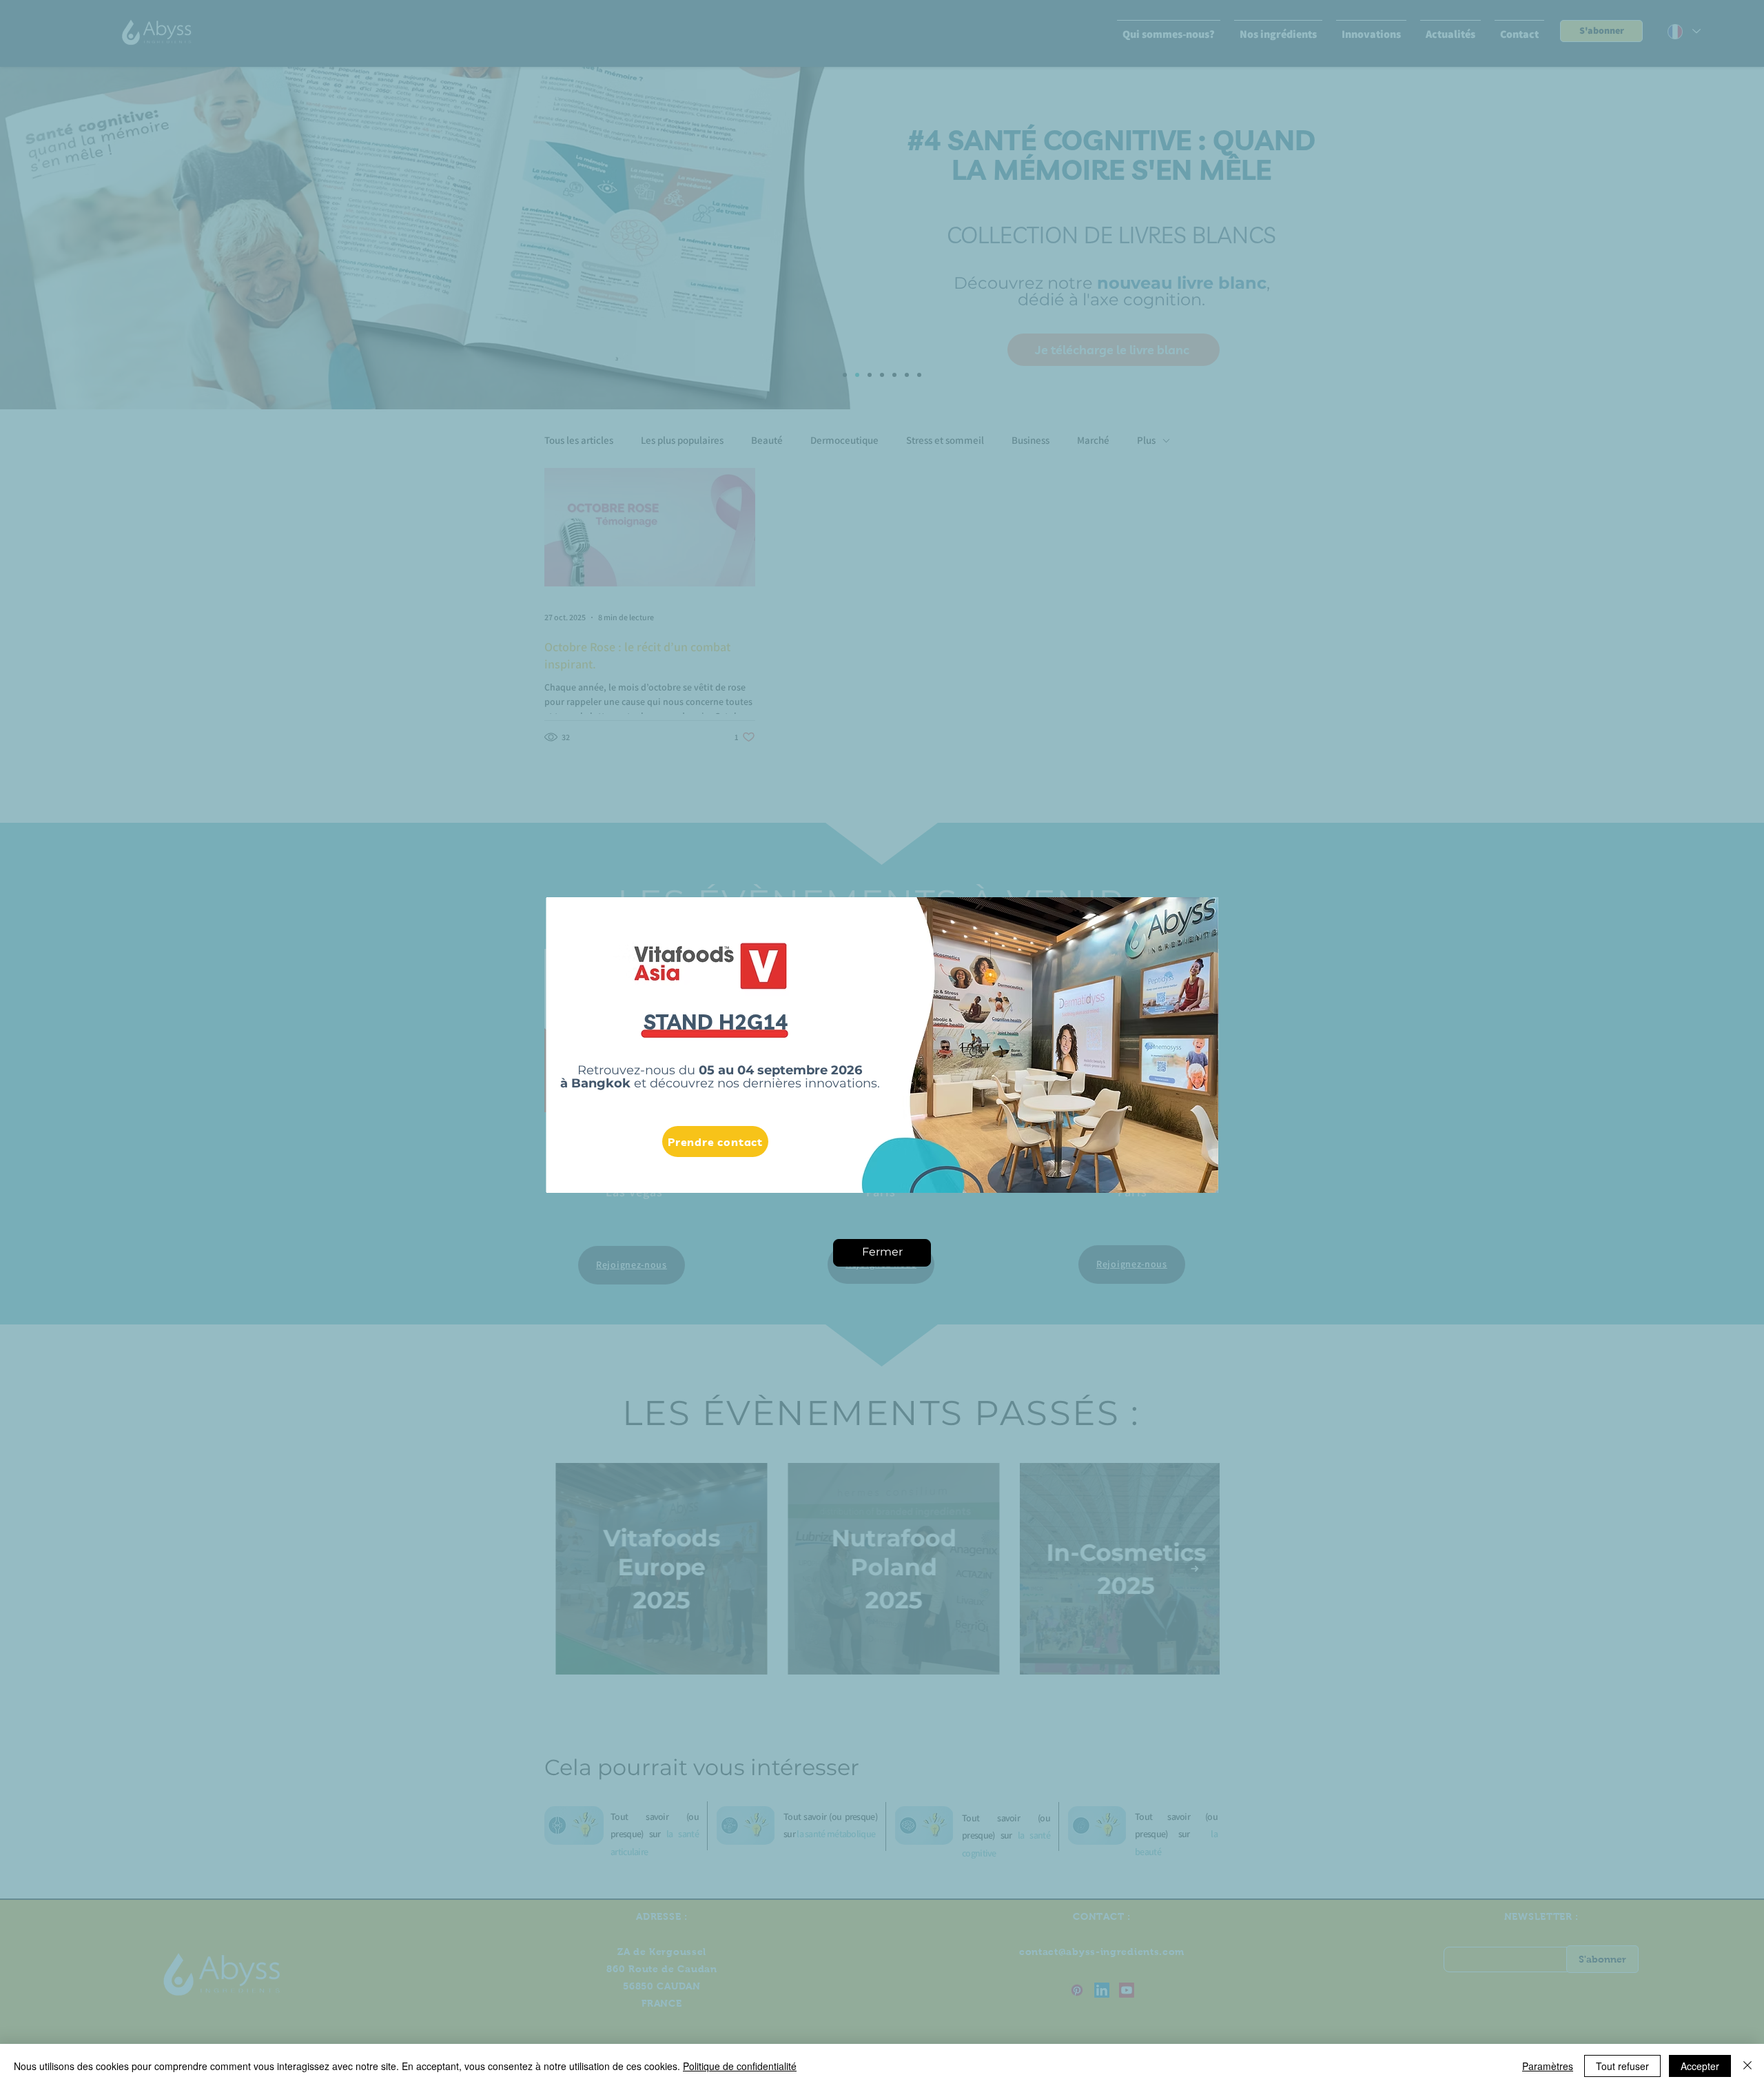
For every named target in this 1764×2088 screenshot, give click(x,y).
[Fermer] (1747, 2066)
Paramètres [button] (1548, 2066)
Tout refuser (1622, 2066)
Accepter (1700, 2066)
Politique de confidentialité (740, 2066)
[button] (882, 1253)
